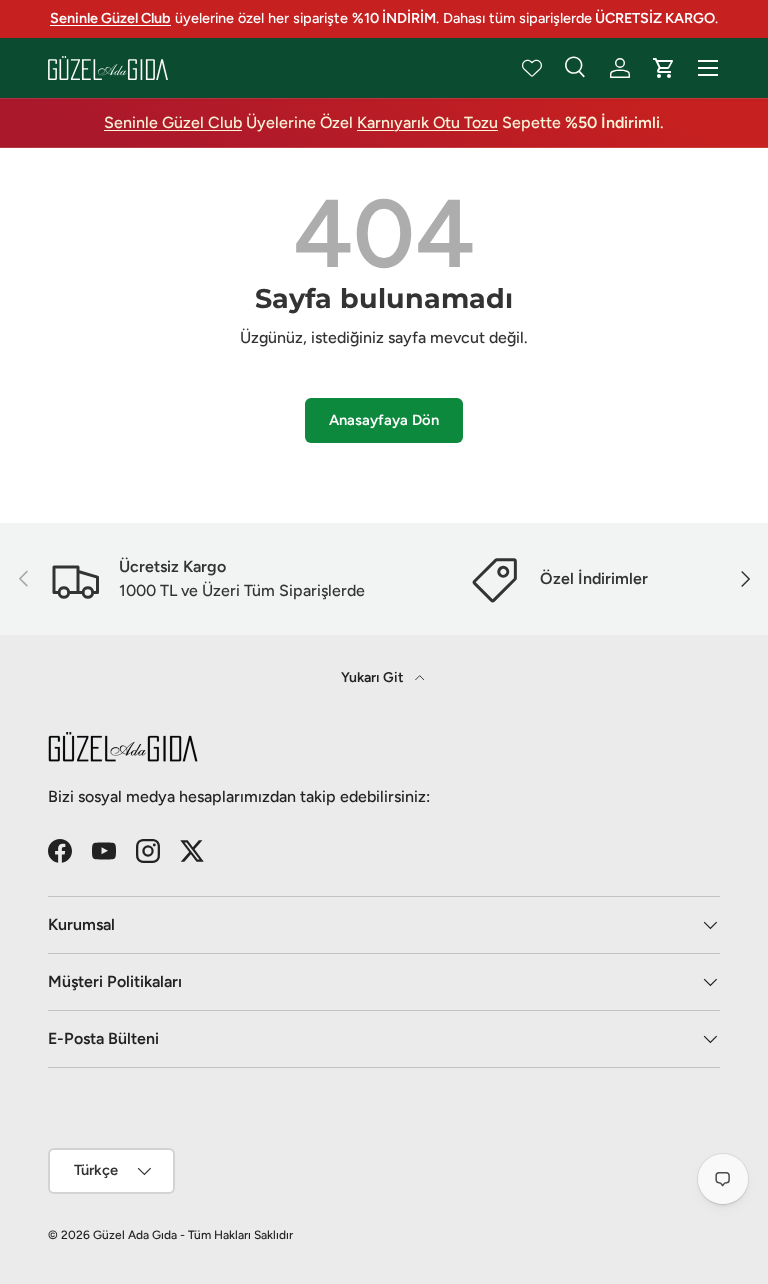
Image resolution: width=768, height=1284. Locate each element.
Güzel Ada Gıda (135, 1235)
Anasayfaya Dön (384, 420)
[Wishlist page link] (532, 68)
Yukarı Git (374, 677)
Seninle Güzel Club (173, 122)
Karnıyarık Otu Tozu (427, 122)
